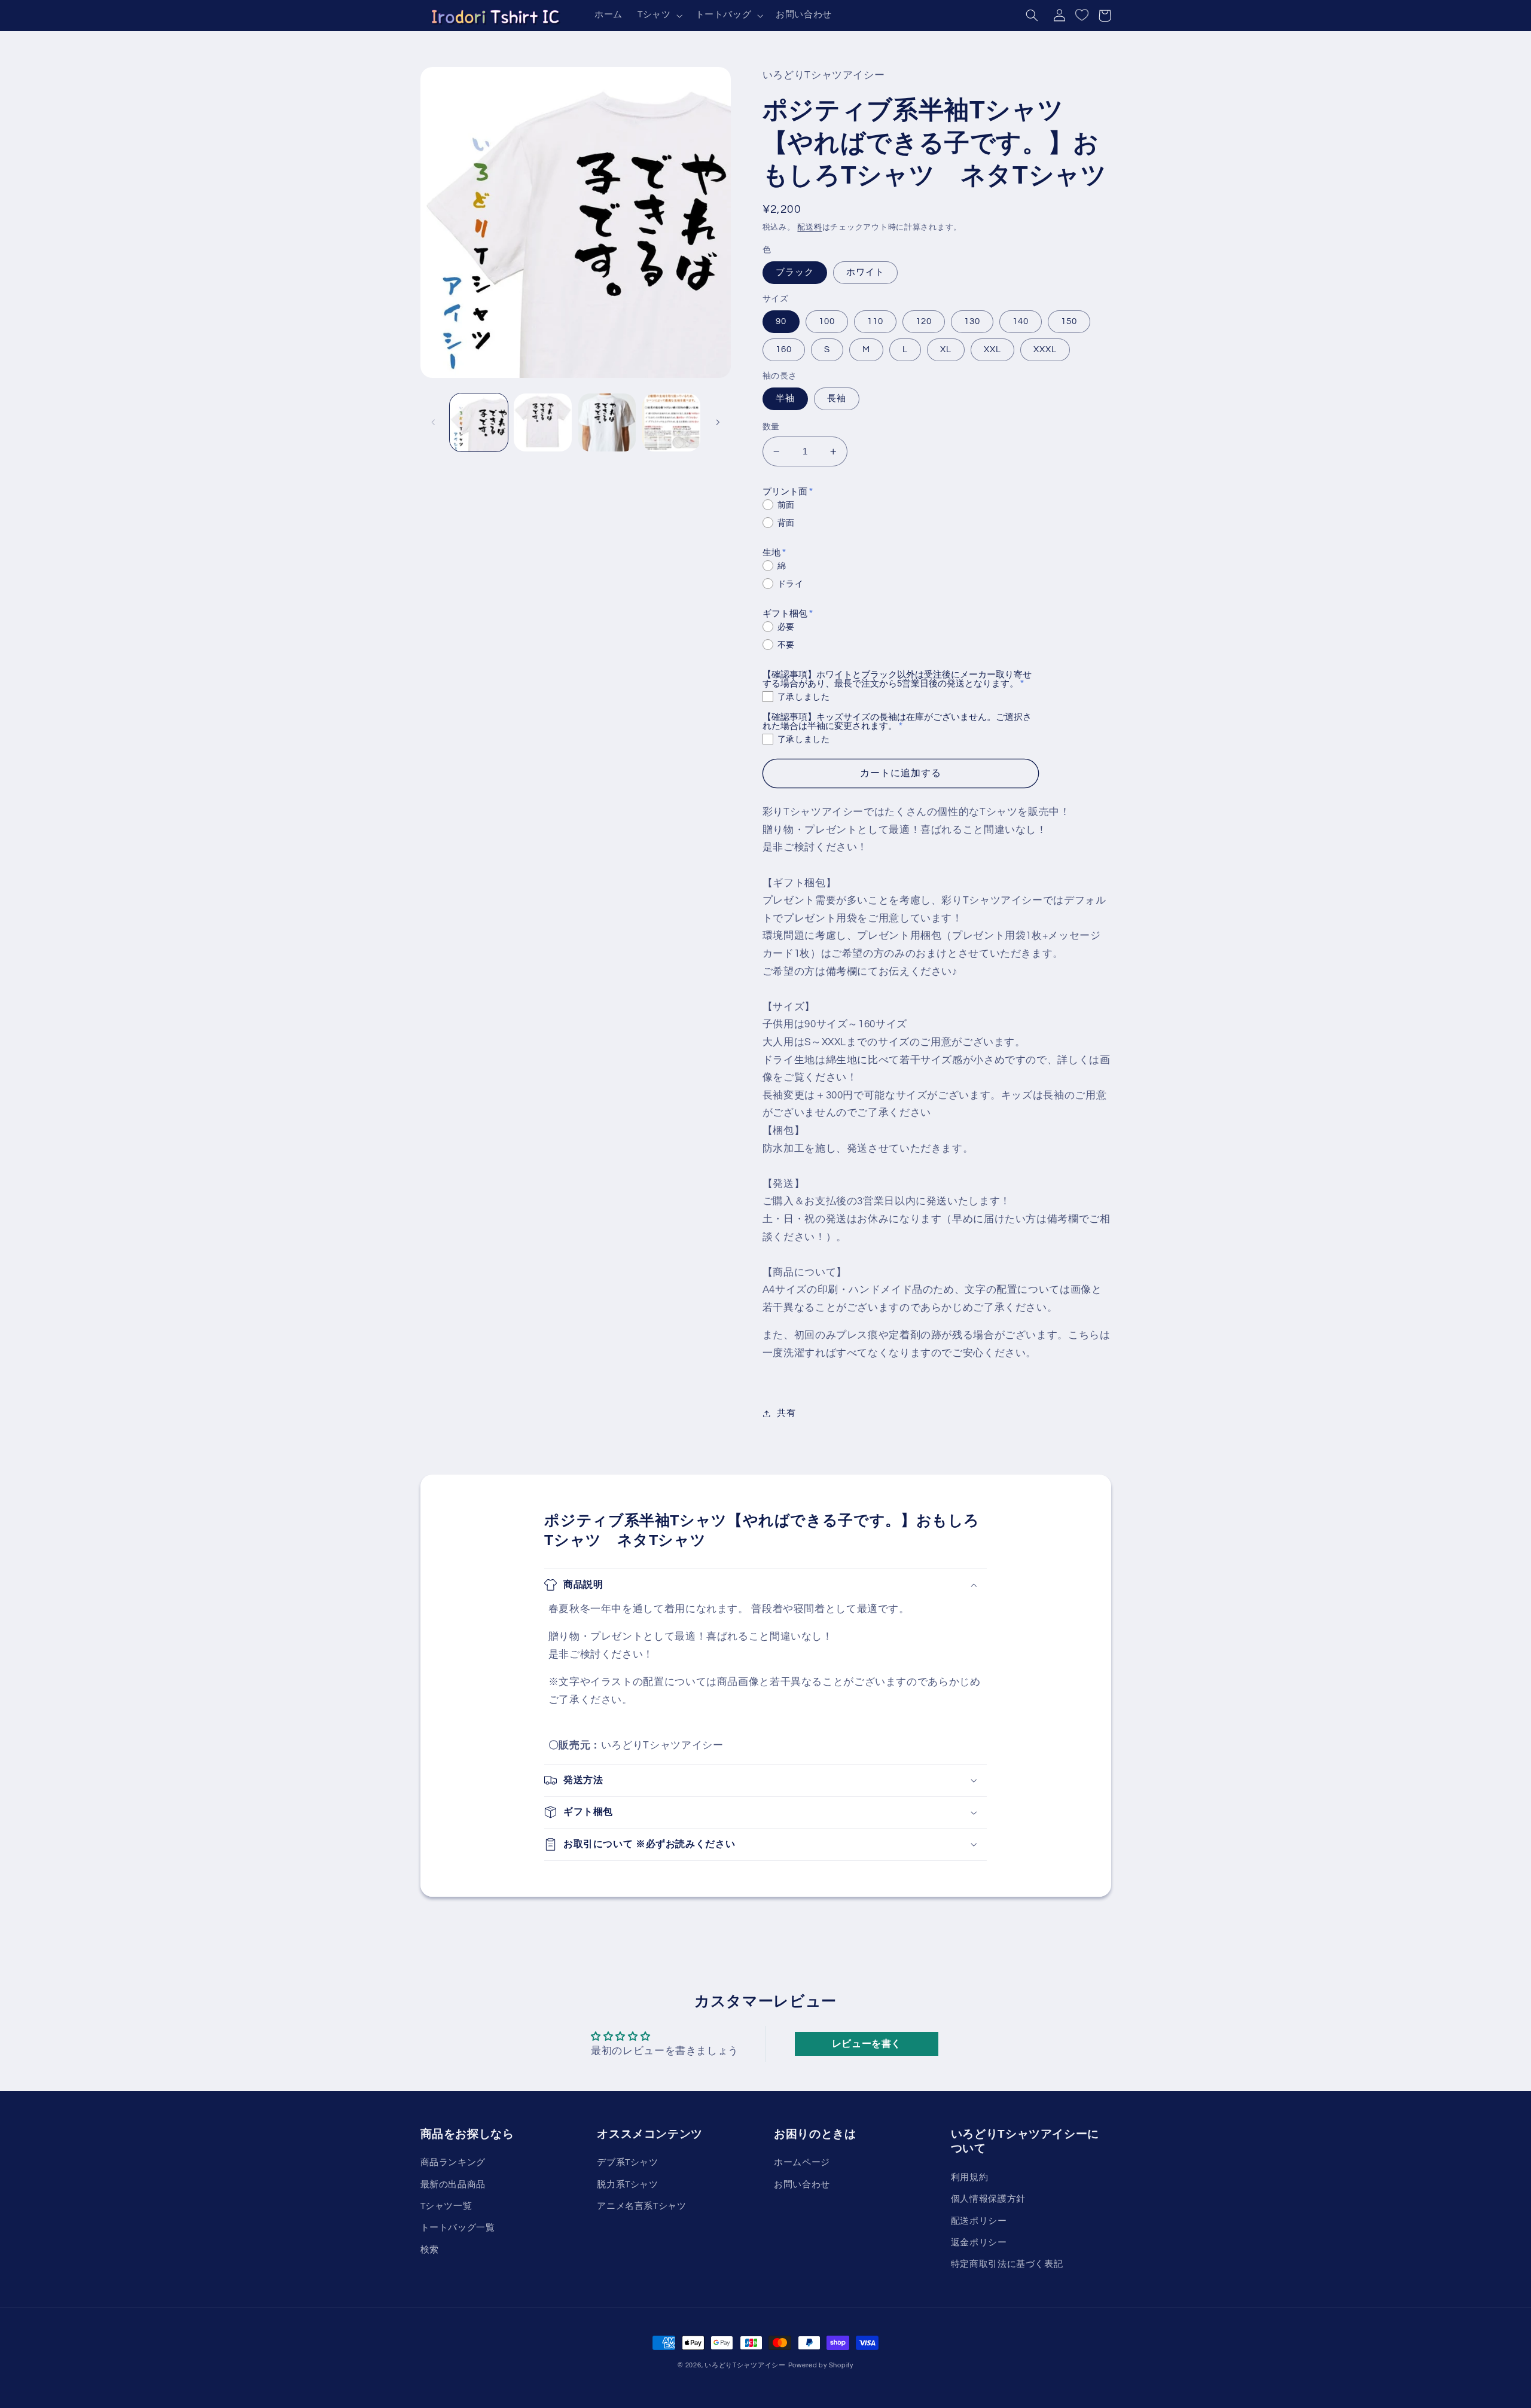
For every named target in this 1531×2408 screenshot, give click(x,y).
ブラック (795, 272)
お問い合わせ (802, 2185)
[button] (658, 16)
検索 (430, 2250)
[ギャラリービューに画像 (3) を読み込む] (607, 422)
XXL (992, 350)
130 (972, 321)
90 (781, 321)
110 (875, 321)
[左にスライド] (434, 422)
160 (784, 350)
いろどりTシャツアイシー (745, 2365)
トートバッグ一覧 (458, 2228)
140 (1021, 321)
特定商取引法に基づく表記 (1007, 2264)
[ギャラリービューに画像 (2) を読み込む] (543, 422)
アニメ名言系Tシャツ (641, 2206)
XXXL (1045, 350)
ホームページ (802, 2163)
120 (924, 321)
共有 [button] (786, 1413)
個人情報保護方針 (988, 2199)
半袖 (785, 399)
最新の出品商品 (453, 2185)
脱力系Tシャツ (627, 2185)
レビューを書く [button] (867, 2044)
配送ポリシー (979, 2221)
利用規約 (970, 2177)
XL (946, 350)
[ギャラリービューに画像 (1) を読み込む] (479, 422)
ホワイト (865, 272)
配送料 (809, 228)
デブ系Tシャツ (627, 2163)
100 (827, 321)
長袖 (837, 399)
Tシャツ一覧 (446, 2206)
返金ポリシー (979, 2243)
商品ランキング (453, 2163)
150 (1069, 321)
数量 (771, 427)
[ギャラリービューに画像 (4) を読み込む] (671, 422)
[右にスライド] (718, 422)
